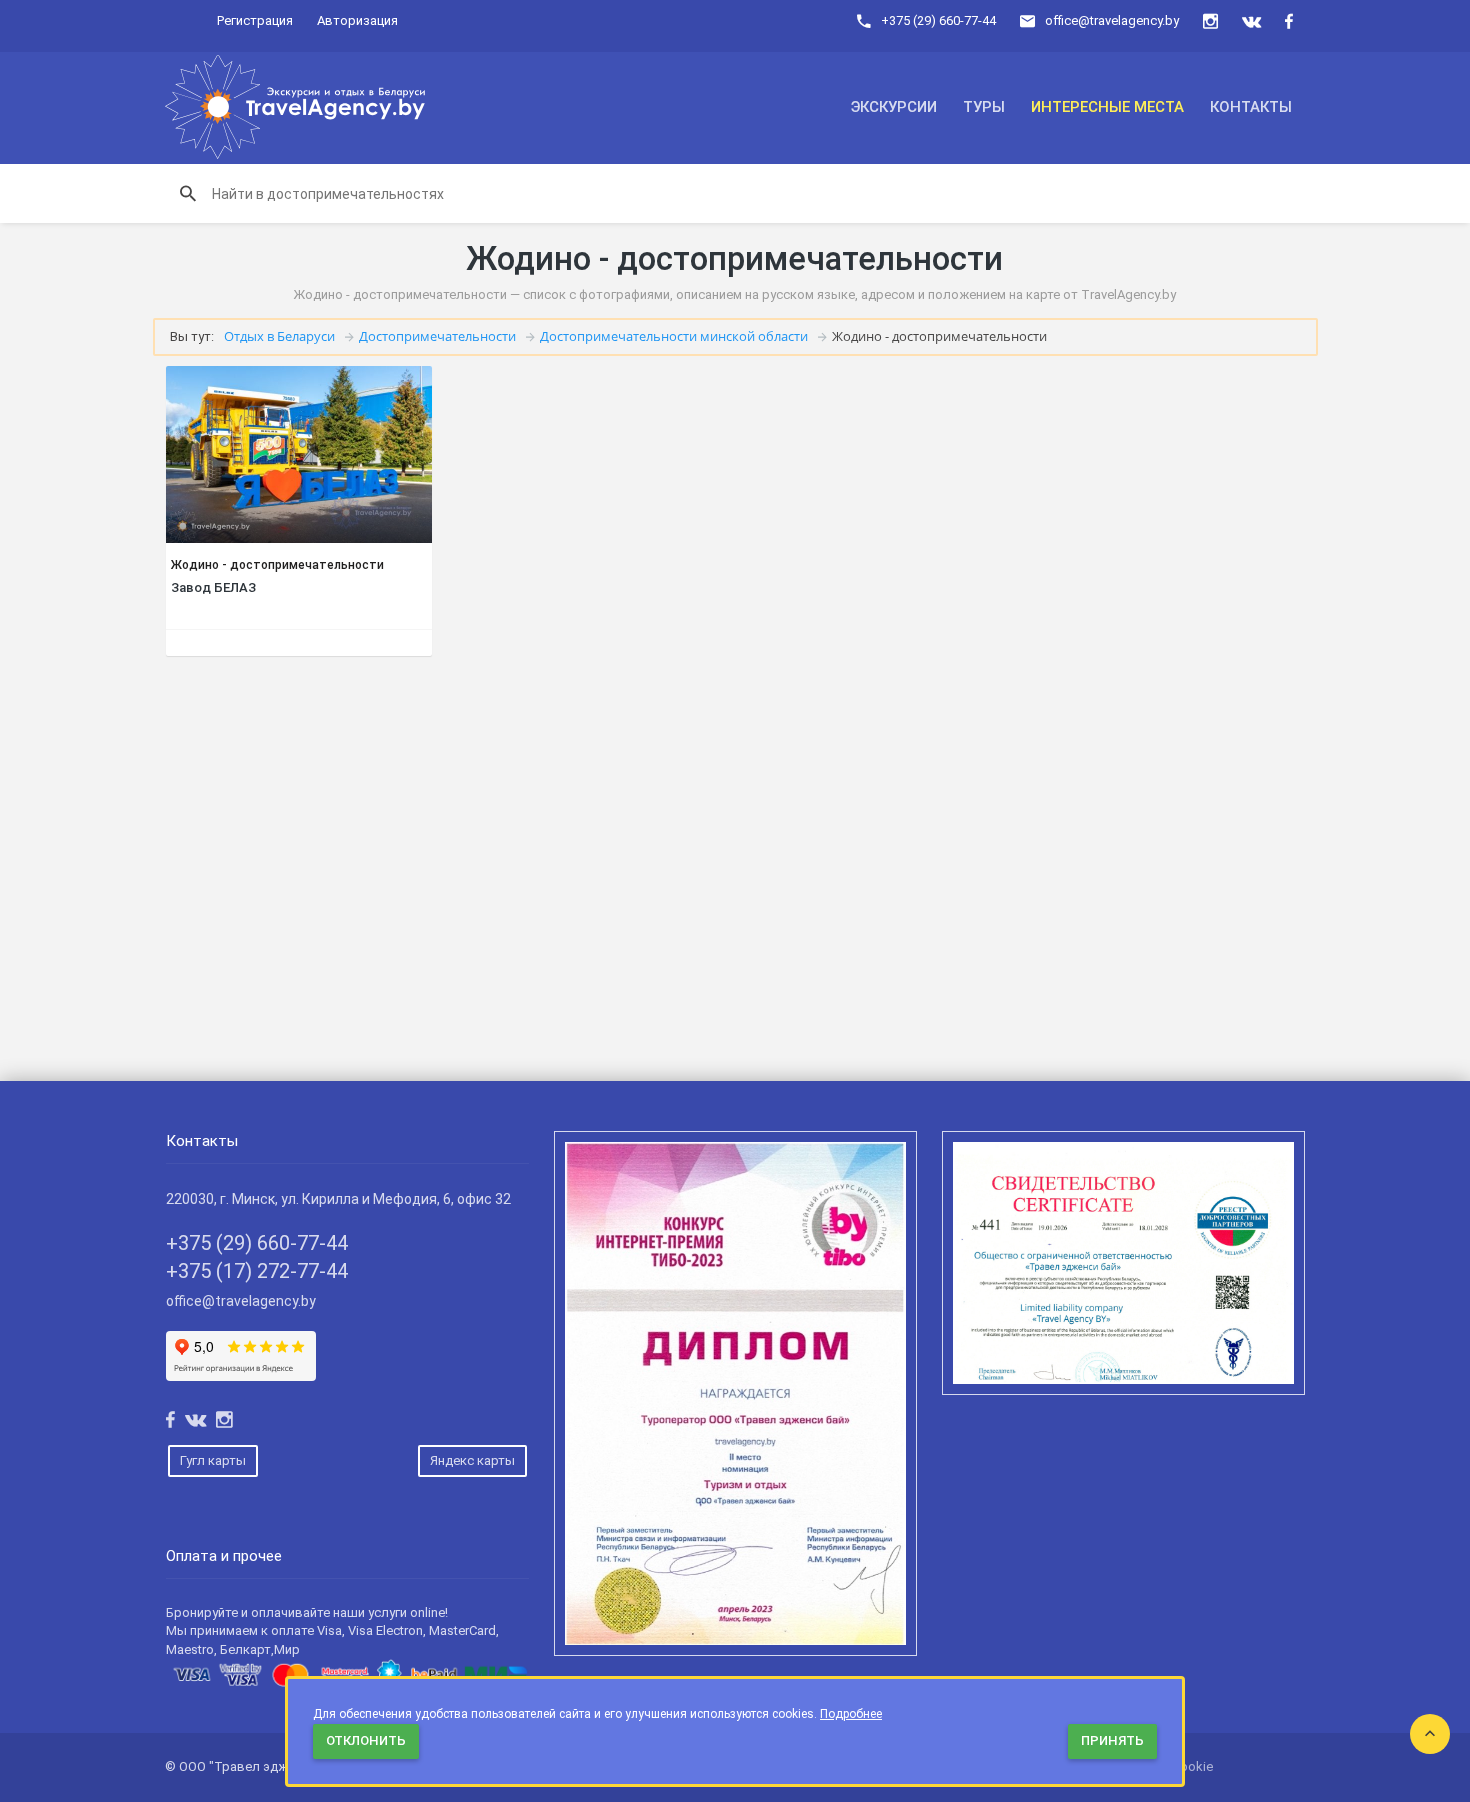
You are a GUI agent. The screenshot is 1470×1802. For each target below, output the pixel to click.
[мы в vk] (1251, 21)
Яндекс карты (472, 1460)
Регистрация (255, 20)
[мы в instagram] (1210, 21)
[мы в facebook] (1289, 21)
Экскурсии (894, 107)
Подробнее (851, 1714)
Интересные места (1107, 107)
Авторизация (357, 20)
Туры (984, 107)
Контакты (1251, 107)
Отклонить (366, 1740)
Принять (1112, 1740)
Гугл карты (213, 1460)
